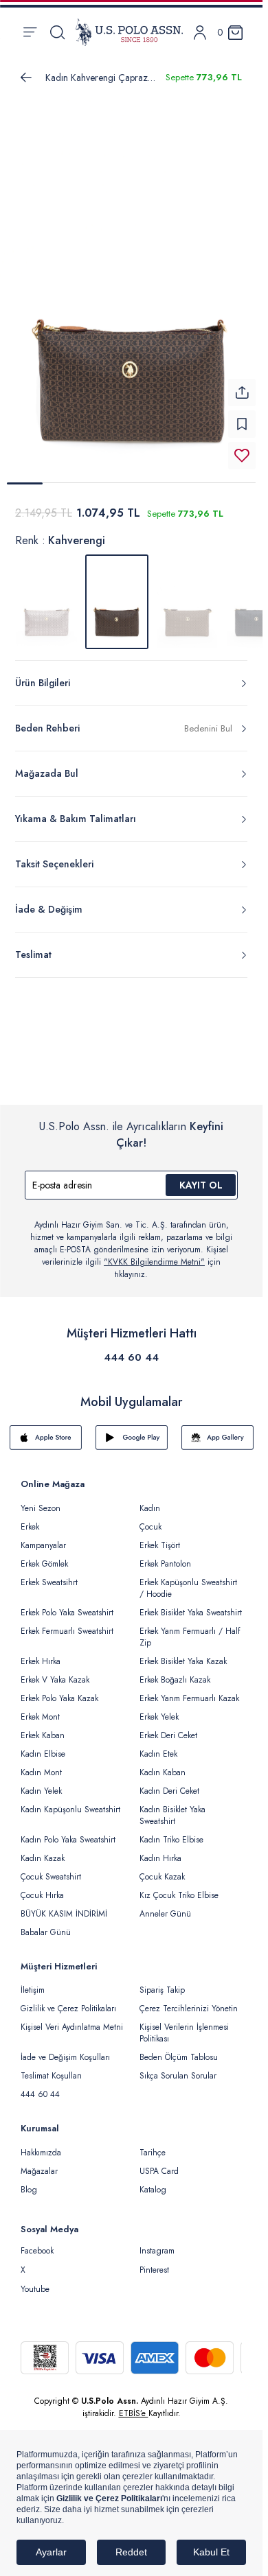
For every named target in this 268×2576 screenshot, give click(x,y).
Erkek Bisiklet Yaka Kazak (183, 1661)
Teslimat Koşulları (51, 2076)
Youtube (35, 2289)
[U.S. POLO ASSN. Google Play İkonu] (132, 1438)
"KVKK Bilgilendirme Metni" (154, 1262)
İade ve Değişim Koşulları (65, 2057)
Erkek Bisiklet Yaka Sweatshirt (191, 1613)
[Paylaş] (242, 393)
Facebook (37, 2251)
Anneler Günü (165, 1914)
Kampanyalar (43, 1545)
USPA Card (159, 2171)
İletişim (33, 1990)
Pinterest (154, 2270)
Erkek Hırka (41, 1661)
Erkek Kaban (43, 1735)
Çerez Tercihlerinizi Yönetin (189, 2009)
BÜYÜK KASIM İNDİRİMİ (64, 1914)
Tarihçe (153, 2153)
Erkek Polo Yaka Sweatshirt (67, 1613)
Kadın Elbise (43, 1754)
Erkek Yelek (159, 1717)
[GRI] (47, 602)
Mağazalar (39, 2171)
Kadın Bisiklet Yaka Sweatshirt (172, 1815)
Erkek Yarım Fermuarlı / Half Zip (190, 1637)
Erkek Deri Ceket (168, 1735)
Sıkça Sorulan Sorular (178, 2076)
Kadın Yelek (41, 1791)
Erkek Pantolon (165, 1564)
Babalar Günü (46, 1932)
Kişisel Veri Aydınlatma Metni (72, 2027)
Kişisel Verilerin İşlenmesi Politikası (184, 2033)
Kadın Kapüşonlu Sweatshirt (70, 1810)
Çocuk (150, 1527)
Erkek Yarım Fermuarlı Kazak (189, 1698)
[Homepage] (129, 32)
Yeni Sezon (41, 1508)
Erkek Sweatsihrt (49, 1582)
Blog (29, 2190)
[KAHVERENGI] (187, 602)
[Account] (200, 33)
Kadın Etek (158, 1754)
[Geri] (26, 78)
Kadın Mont (41, 1772)
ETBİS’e (134, 2413)
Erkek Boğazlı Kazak (175, 1680)
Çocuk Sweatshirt (51, 1877)
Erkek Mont (40, 1717)
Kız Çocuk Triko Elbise (179, 1895)
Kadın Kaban (163, 1772)
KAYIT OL (201, 1185)
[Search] (57, 32)
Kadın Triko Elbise (171, 1840)
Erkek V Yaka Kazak (55, 1680)
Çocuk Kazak (162, 1877)
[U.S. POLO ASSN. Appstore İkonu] (46, 1438)
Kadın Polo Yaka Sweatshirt (68, 1840)
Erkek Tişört (160, 1545)
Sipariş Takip (162, 1990)
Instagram (157, 2251)
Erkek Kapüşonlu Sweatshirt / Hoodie (188, 1588)
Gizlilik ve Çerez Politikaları (68, 2009)
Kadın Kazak (43, 1858)
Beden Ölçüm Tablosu (179, 2057)
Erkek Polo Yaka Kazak (59, 1698)
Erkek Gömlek (44, 1564)
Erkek (30, 1527)
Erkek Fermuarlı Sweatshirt (67, 1631)
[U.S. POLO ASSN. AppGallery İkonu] (217, 1438)
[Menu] (30, 32)
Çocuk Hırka (42, 1895)
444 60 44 (131, 1357)
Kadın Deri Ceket (169, 1791)
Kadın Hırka (160, 1858)
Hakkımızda (41, 2153)
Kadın (150, 1508)
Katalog (153, 2190)
